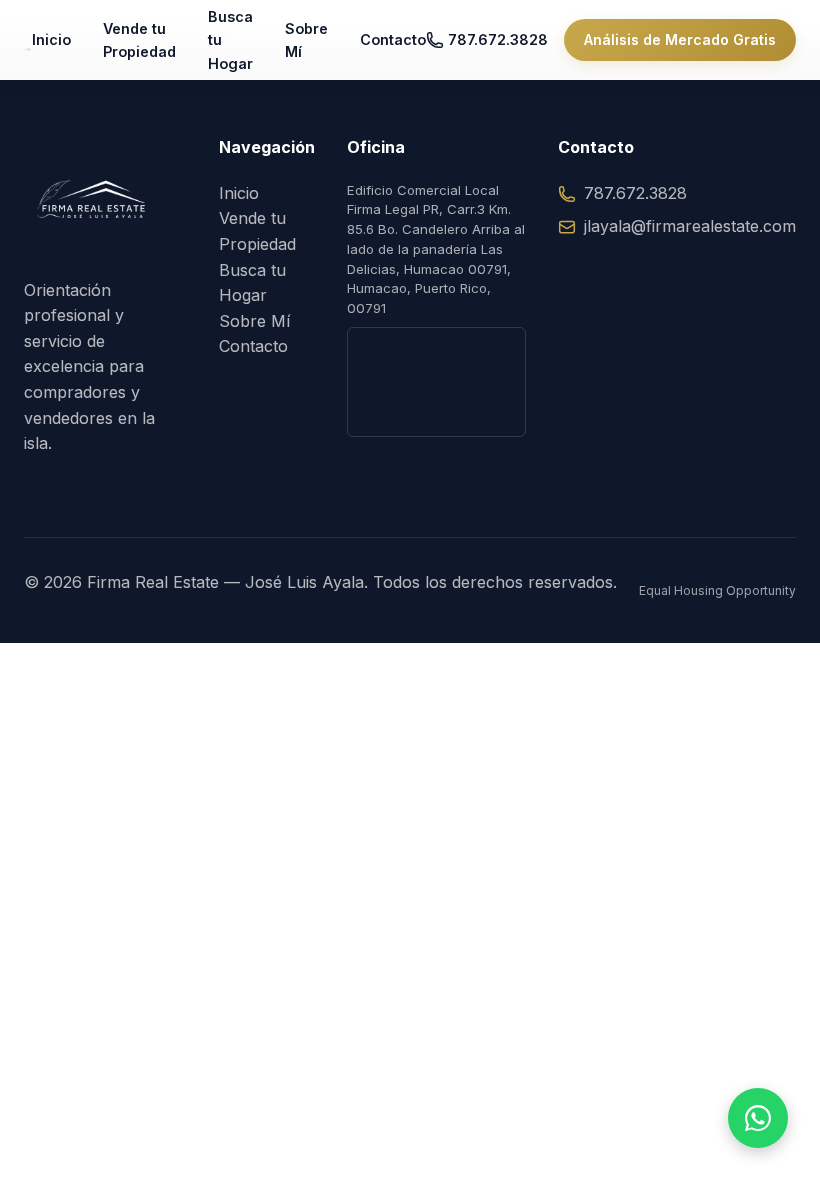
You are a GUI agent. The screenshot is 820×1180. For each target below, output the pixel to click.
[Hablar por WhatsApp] (758, 1118)
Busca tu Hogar (230, 39)
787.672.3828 (498, 39)
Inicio (51, 39)
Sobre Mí (306, 40)
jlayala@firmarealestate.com (690, 226)
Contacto (393, 39)
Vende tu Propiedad (139, 40)
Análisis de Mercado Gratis (680, 39)
